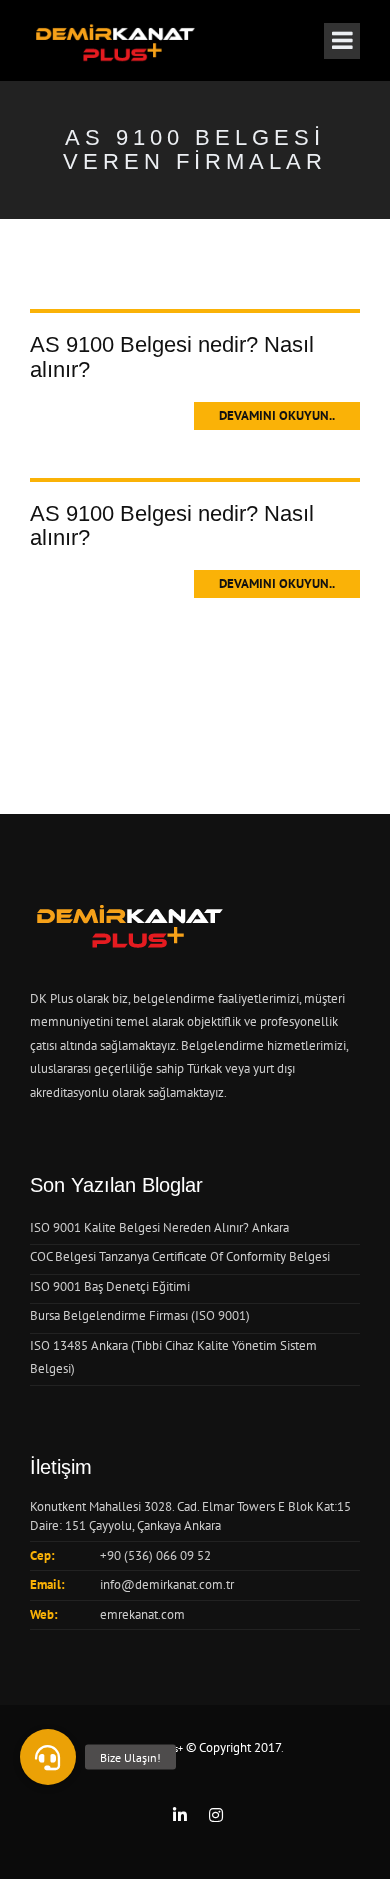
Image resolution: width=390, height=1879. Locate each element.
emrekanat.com (142, 1614)
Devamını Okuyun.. (277, 415)
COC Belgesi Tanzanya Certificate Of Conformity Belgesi (180, 1256)
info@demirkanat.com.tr (167, 1584)
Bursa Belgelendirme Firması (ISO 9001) (140, 1315)
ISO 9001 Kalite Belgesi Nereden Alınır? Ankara (159, 1227)
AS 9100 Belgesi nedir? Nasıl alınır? (172, 356)
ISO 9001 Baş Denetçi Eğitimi (110, 1286)
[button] (48, 1757)
